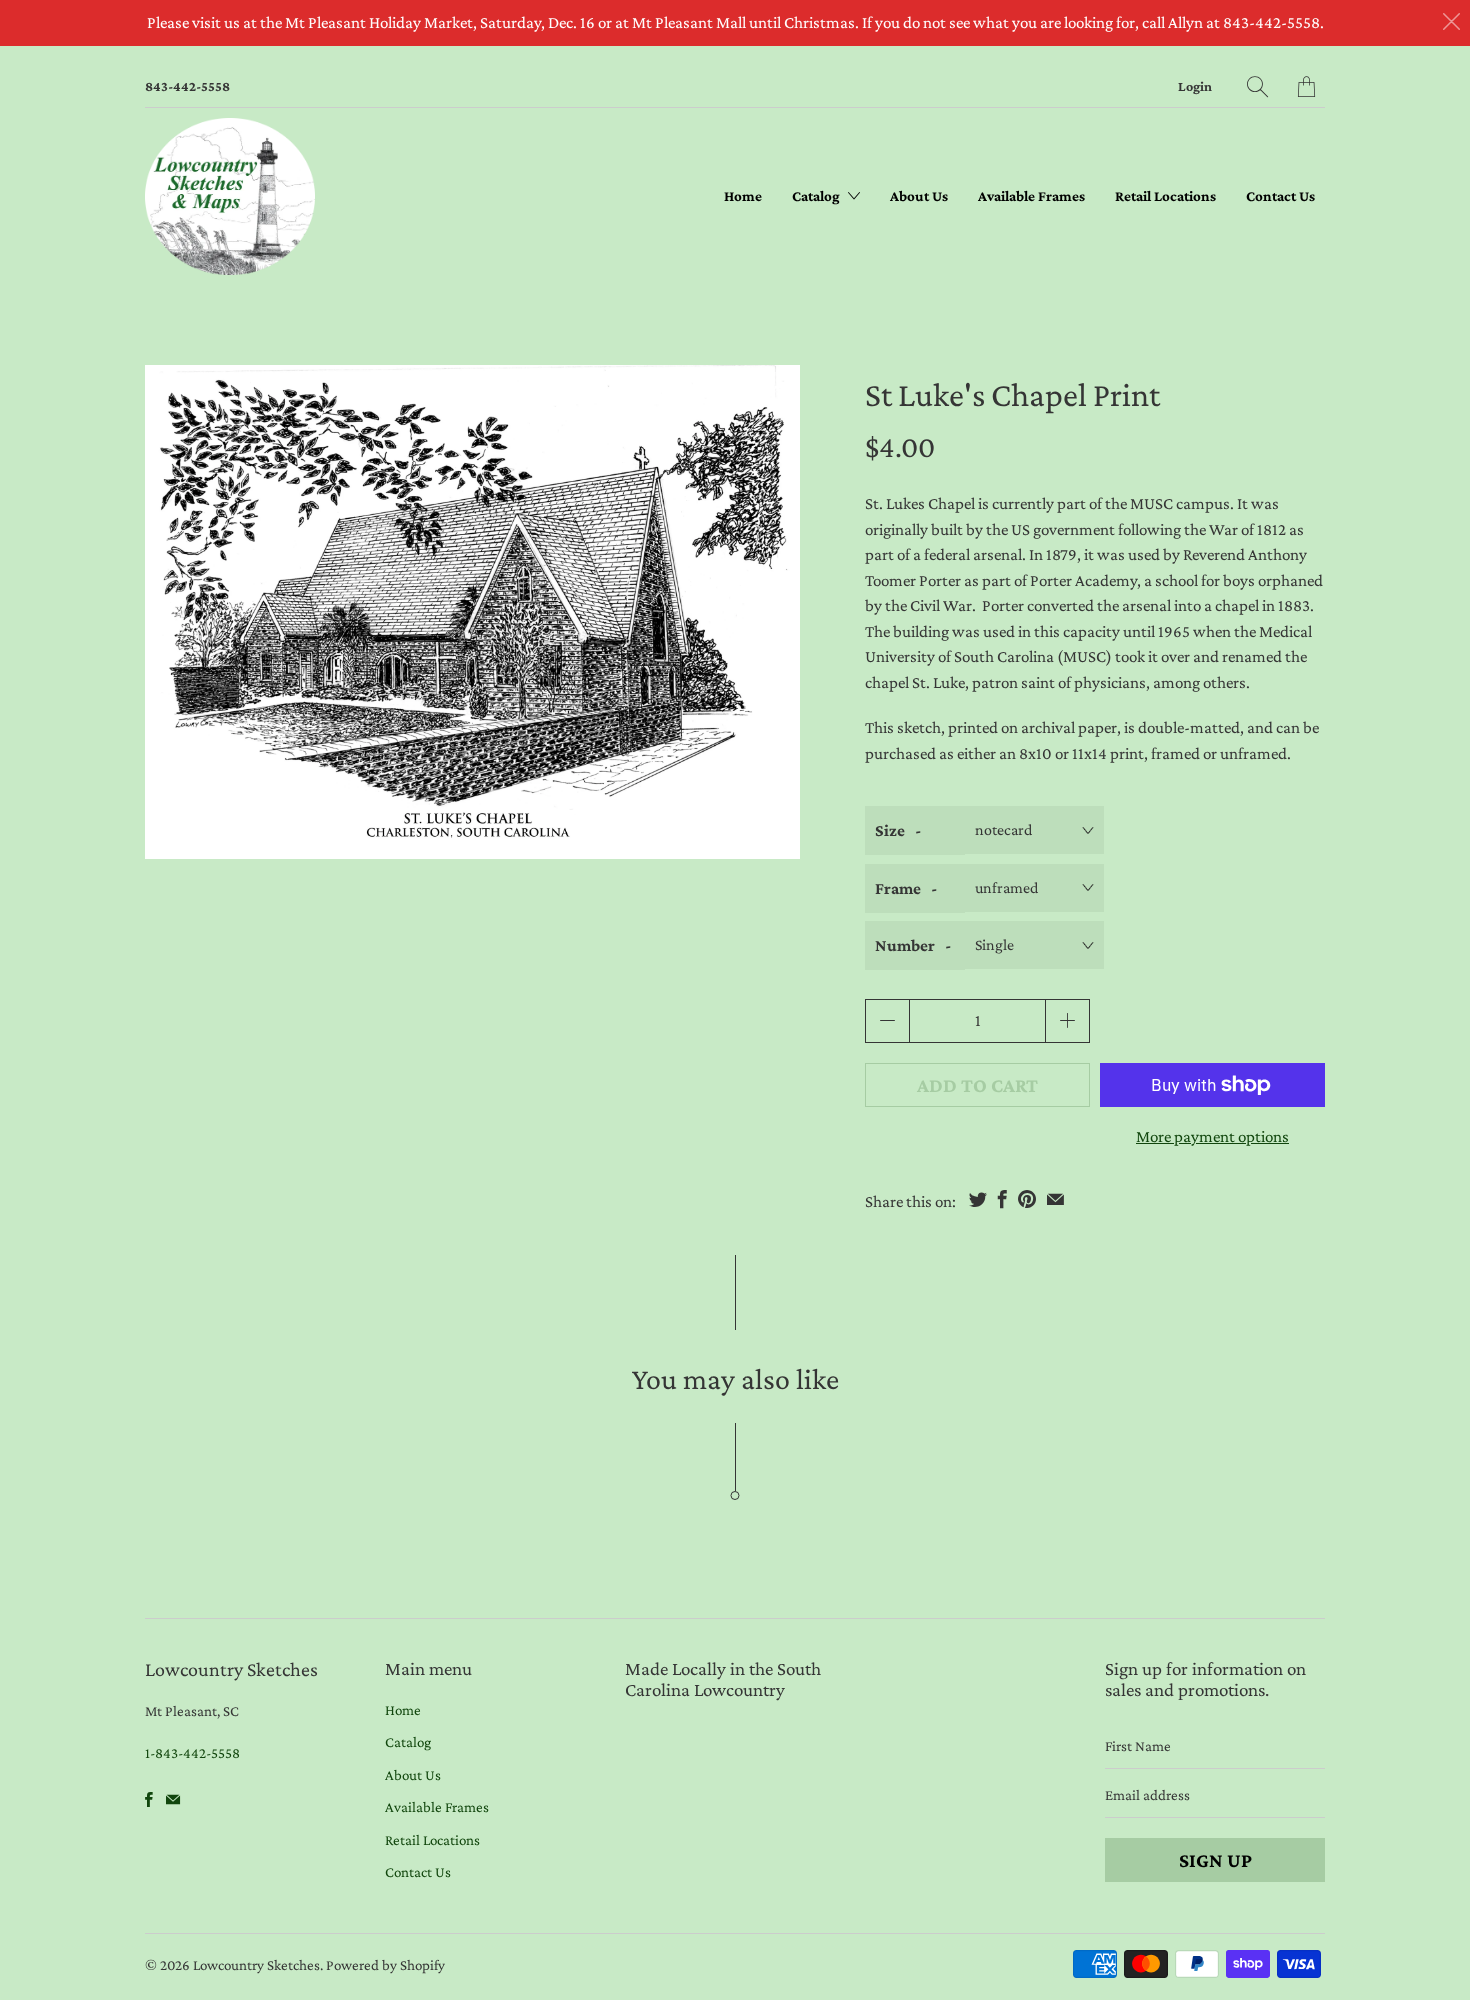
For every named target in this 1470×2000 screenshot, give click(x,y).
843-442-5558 (187, 86)
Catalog (817, 196)
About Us (919, 196)
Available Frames (1031, 196)
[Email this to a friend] (1055, 1199)
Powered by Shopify (385, 1965)
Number (905, 945)
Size (890, 830)
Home (743, 196)
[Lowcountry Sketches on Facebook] (149, 1799)
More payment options (1212, 1136)
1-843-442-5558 (192, 1753)
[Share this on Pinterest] (1027, 1199)
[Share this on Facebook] (1002, 1199)
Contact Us (1280, 196)
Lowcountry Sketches (256, 1965)
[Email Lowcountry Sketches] (173, 1799)
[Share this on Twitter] (978, 1199)
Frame (898, 888)
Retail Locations (1165, 196)
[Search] (1257, 86)
